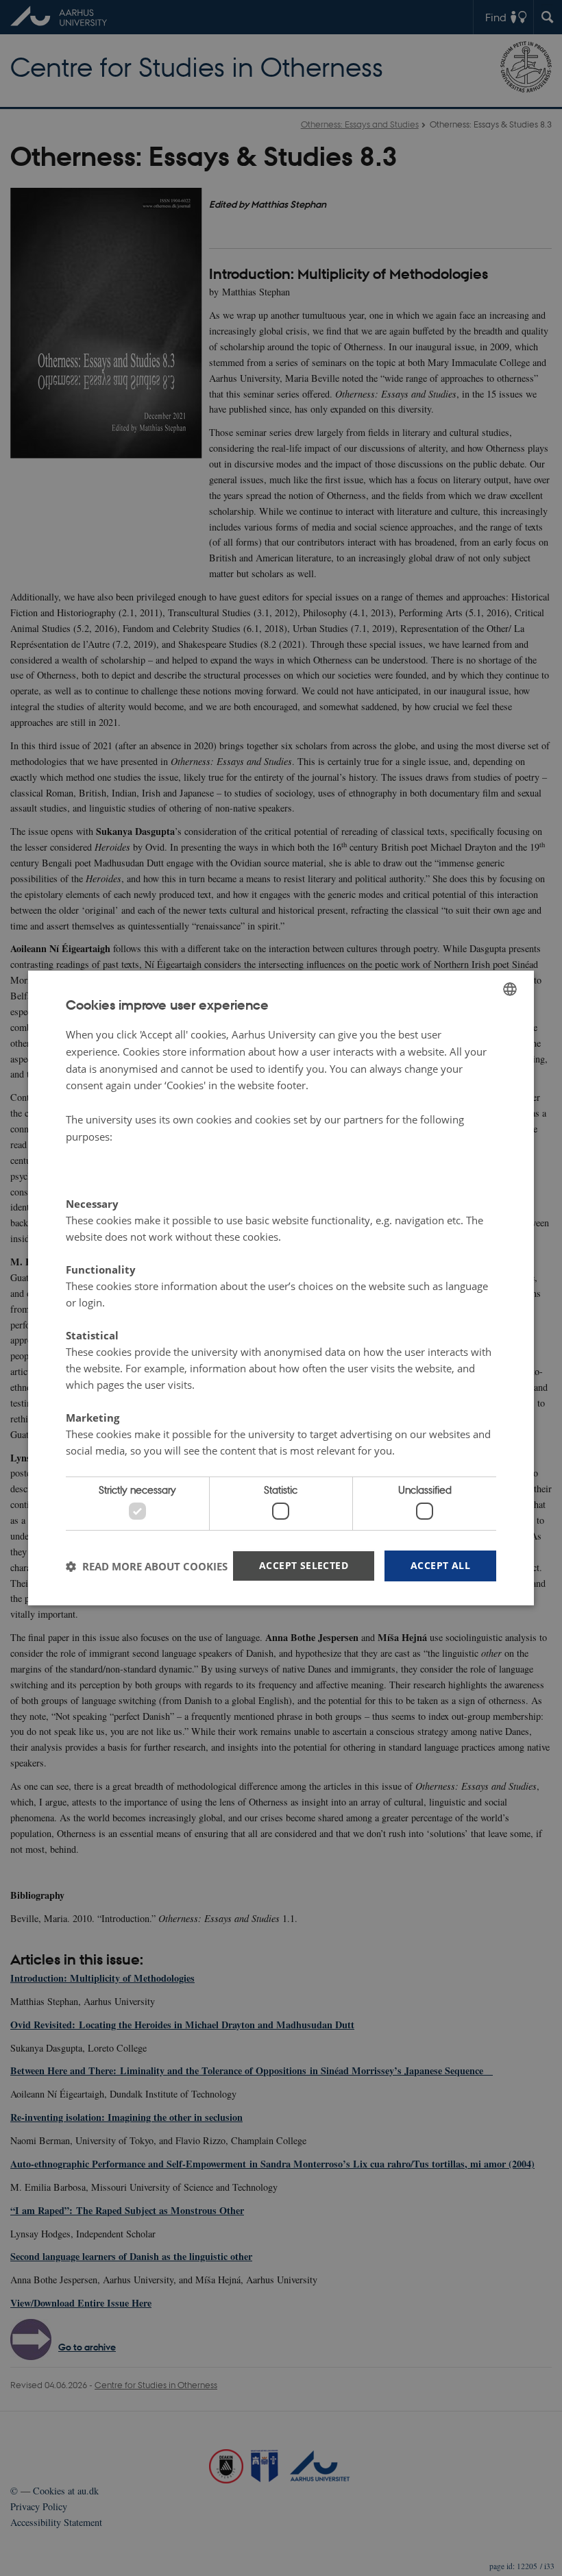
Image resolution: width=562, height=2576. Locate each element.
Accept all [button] (440, 1565)
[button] (147, 1566)
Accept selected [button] (304, 1565)
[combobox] (510, 989)
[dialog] (281, 1288)
